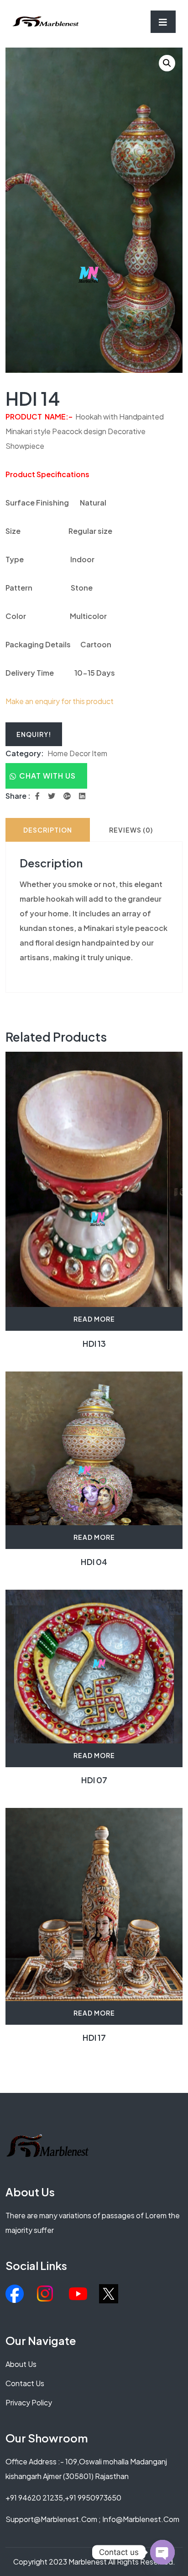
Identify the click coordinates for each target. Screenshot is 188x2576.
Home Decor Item (77, 753)
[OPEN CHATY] (162, 2552)
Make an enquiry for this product (60, 701)
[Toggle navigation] (163, 22)
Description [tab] (48, 830)
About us (21, 2364)
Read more (94, 1319)
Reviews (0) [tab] (131, 830)
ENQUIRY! (34, 734)
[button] (167, 63)
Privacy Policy (29, 2402)
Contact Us (25, 2383)
